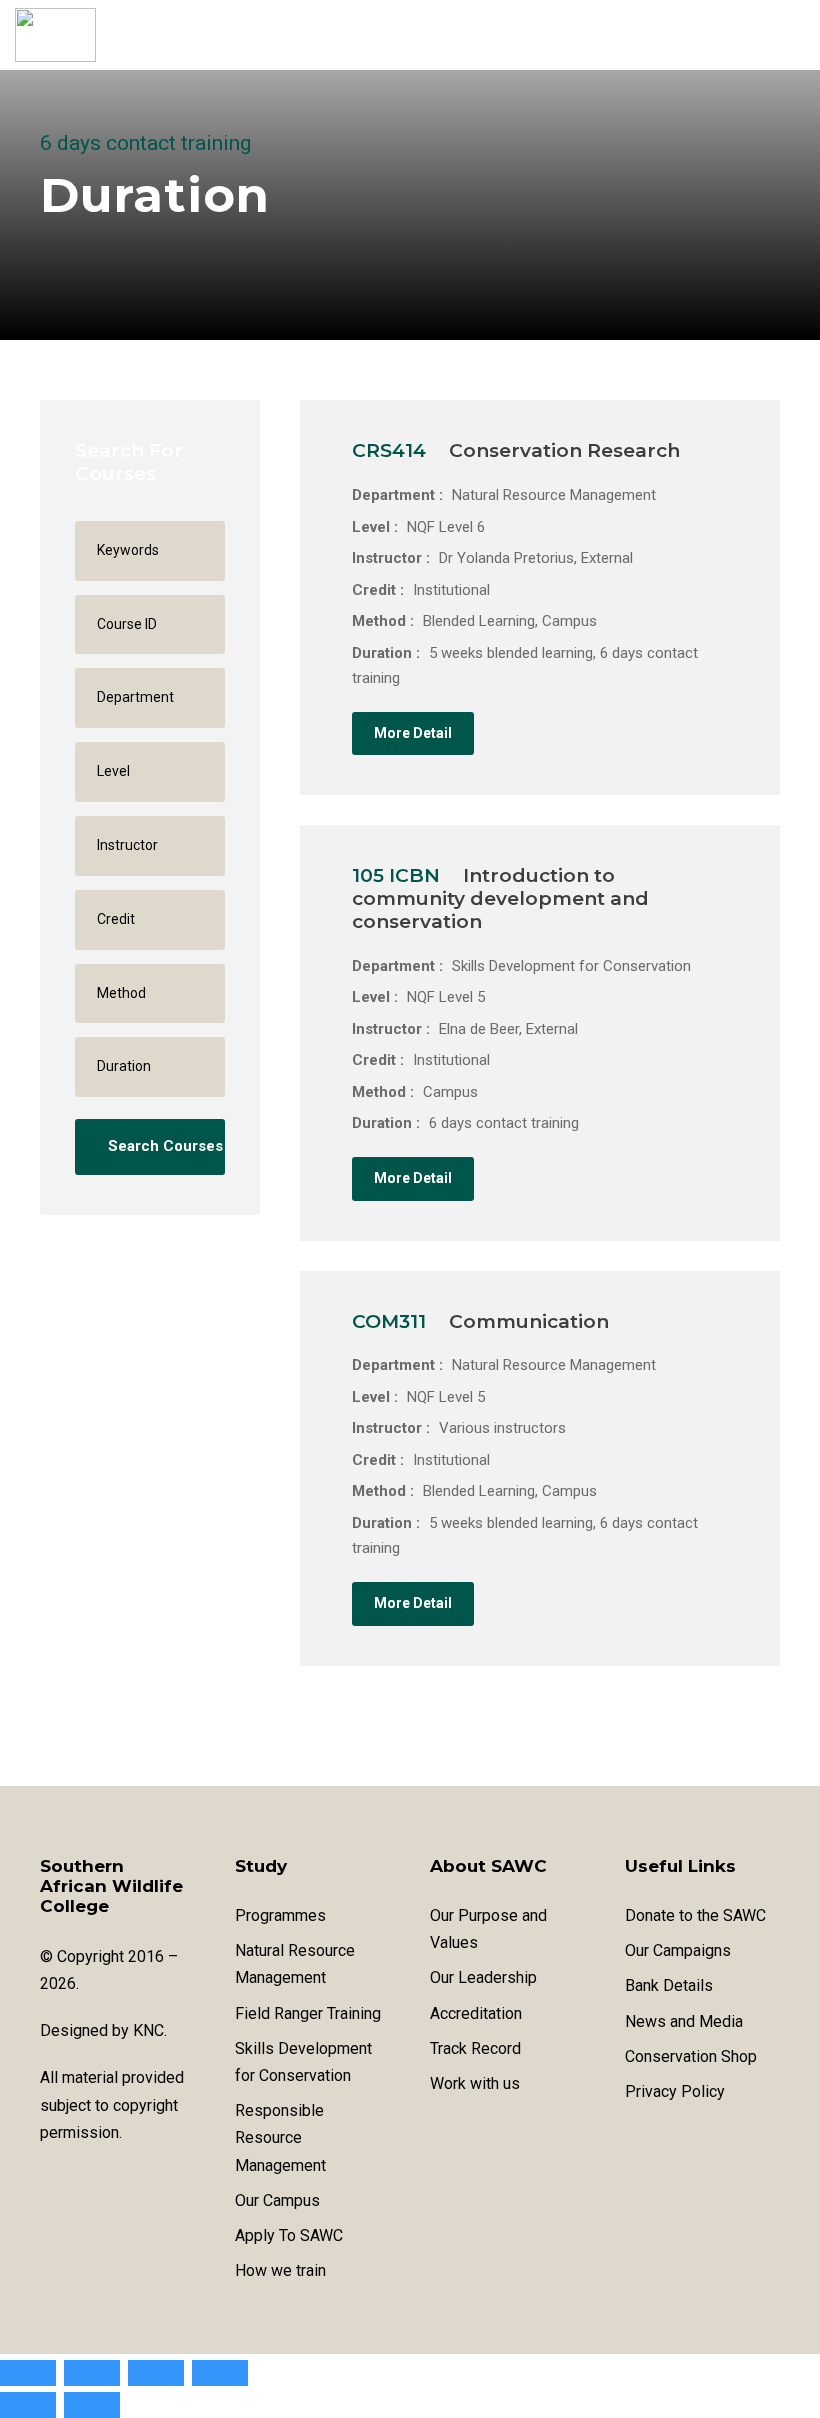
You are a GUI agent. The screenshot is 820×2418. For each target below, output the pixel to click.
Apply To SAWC (289, 2235)
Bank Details (669, 1985)
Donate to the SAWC (695, 1915)
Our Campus (277, 2200)
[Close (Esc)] (220, 2373)
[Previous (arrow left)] (28, 2405)
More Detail (413, 733)
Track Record (475, 2048)
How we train (280, 2270)
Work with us (475, 2083)
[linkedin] (82, 2181)
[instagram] (117, 2181)
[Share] (156, 2373)
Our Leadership (483, 1977)
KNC (148, 2030)
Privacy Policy (675, 2091)
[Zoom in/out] (28, 2373)
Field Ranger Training (308, 2013)
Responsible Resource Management (280, 2137)
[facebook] (47, 2181)
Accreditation (476, 2013)
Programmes (280, 1915)
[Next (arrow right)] (92, 2405)
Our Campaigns (678, 1950)
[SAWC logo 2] (55, 35)
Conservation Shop (691, 2056)
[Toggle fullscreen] (92, 2373)
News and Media (684, 2021)
